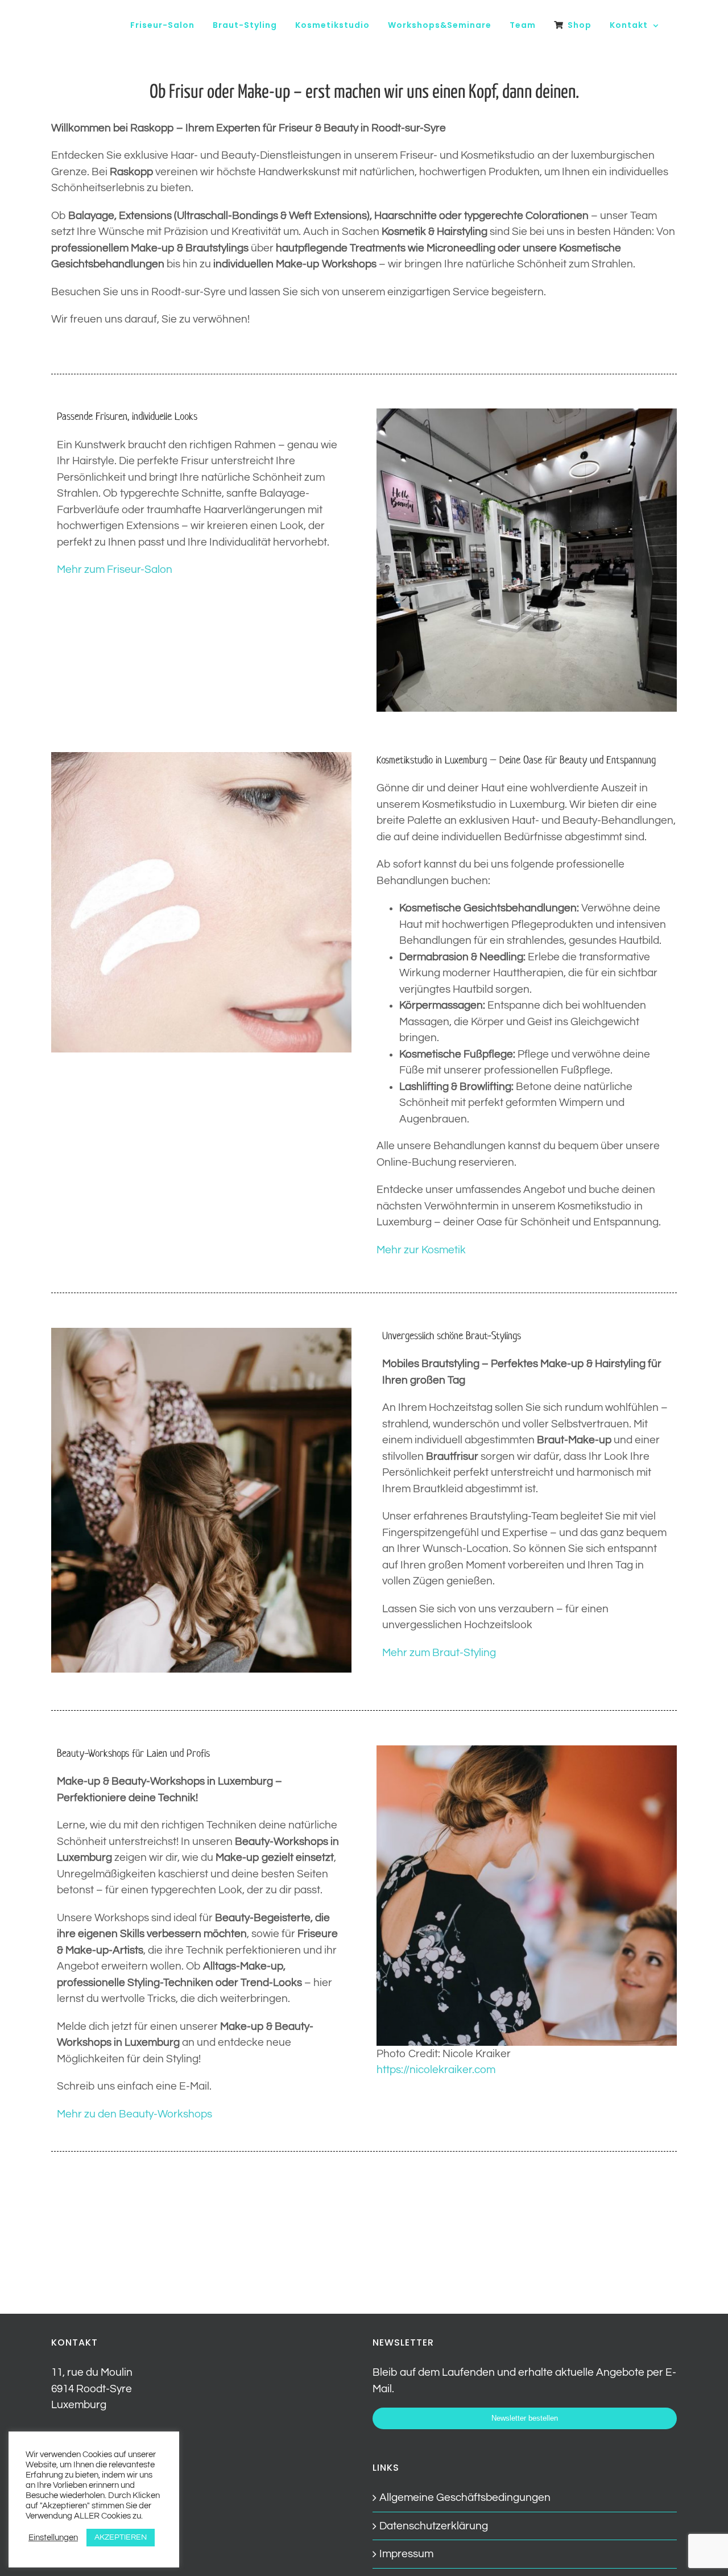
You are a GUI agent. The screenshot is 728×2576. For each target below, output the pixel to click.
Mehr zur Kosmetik (421, 1250)
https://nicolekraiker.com (436, 2070)
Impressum (406, 2554)
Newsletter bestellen (525, 2418)
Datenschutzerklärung (434, 2526)
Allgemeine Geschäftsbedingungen (465, 2497)
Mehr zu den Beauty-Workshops (135, 2114)
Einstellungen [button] (53, 2538)
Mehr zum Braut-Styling (439, 1653)
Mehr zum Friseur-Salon (115, 569)
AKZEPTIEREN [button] (121, 2537)
